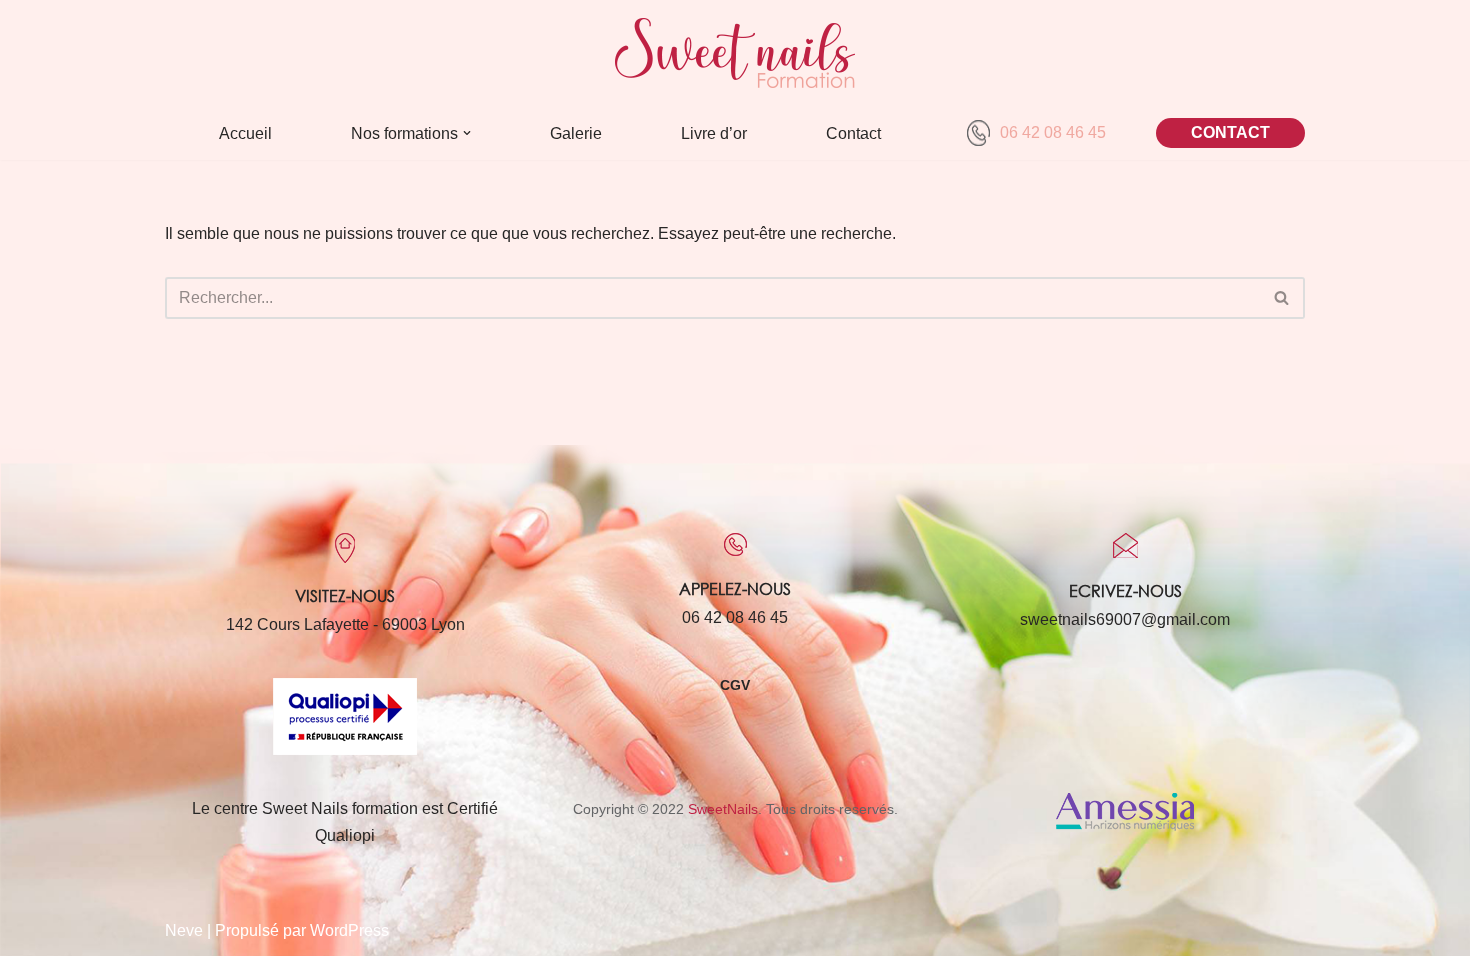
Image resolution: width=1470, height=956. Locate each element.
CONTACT (1230, 132)
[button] (467, 133)
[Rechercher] (1282, 298)
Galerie (576, 133)
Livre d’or (714, 133)
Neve (184, 930)
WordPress (349, 930)
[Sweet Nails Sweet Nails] (735, 53)
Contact (853, 133)
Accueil (245, 133)
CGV (735, 685)
